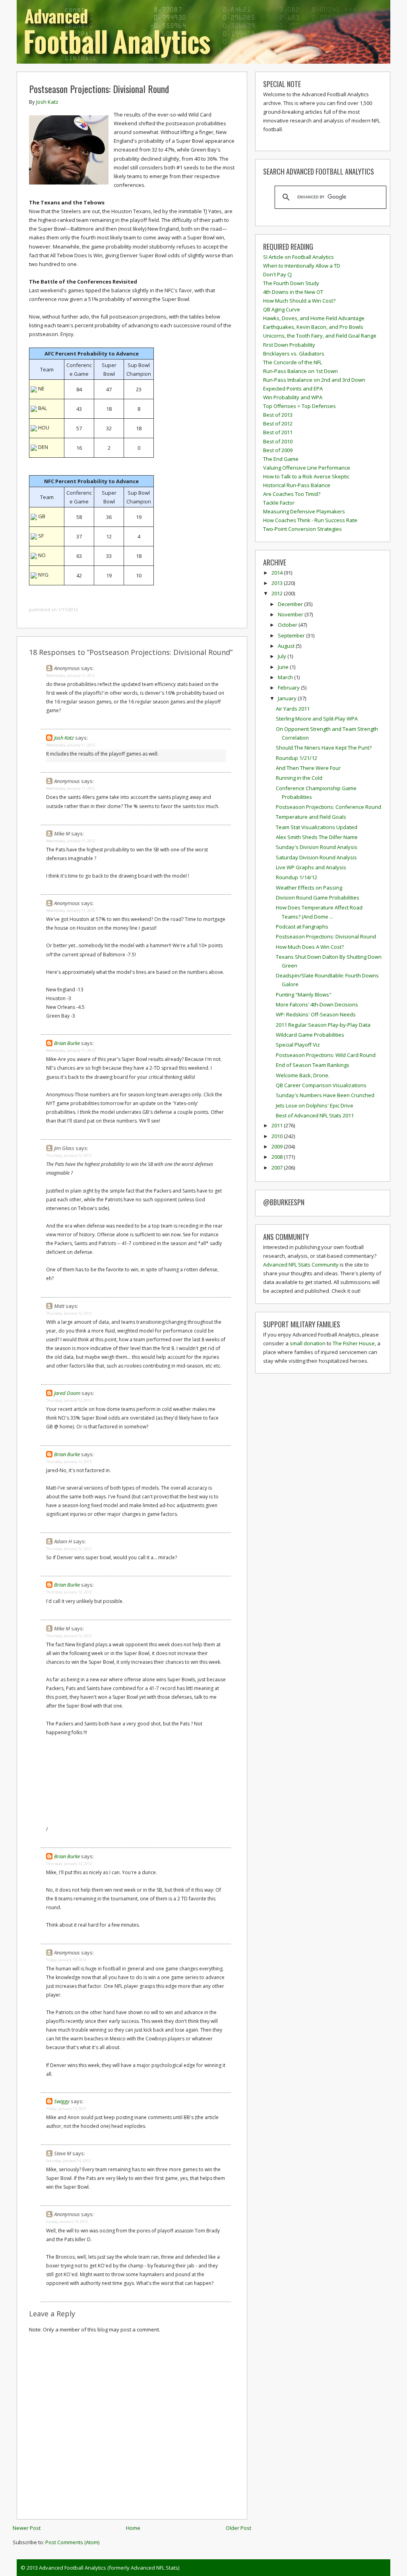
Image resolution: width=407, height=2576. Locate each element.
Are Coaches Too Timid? (292, 494)
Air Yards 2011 (293, 709)
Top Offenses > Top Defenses (299, 406)
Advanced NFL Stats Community (301, 1265)
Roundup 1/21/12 (297, 758)
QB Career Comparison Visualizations (321, 1085)
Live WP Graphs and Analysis (311, 867)
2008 (278, 1157)
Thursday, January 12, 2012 (69, 1155)
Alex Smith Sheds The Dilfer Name (317, 837)
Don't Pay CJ (277, 274)
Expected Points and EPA (293, 389)
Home (133, 2528)
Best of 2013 (278, 415)
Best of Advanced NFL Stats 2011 (315, 1115)
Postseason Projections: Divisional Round (99, 89)
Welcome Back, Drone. (303, 1075)
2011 (278, 1125)
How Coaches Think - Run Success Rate (310, 520)
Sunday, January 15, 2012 (67, 2221)
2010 (278, 1136)
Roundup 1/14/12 (297, 877)
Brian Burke (67, 1043)
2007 (278, 1168)
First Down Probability (289, 345)
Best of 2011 (278, 432)
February (289, 688)
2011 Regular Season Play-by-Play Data (323, 1025)
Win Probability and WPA (293, 397)
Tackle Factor (279, 503)
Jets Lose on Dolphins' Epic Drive (315, 1105)
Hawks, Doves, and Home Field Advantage (314, 318)
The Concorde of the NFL (293, 362)
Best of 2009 (278, 450)
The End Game (281, 459)
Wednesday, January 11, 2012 (71, 675)
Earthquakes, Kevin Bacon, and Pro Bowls (313, 327)
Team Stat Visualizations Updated (317, 827)
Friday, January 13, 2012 (66, 1960)
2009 (278, 1146)
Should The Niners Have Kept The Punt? (324, 748)
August (287, 646)
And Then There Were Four (308, 768)
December (291, 604)
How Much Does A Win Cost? (310, 947)
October (288, 625)
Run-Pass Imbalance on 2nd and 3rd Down (314, 380)
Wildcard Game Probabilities (310, 1035)
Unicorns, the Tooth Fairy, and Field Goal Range (320, 336)
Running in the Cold (299, 778)
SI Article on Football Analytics (298, 257)
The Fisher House (354, 1343)
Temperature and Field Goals (311, 817)
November (291, 614)
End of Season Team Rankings (313, 1065)
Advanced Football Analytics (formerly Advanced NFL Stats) (109, 2568)
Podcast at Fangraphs (302, 927)
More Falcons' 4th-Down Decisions (317, 1004)
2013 (278, 583)
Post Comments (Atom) (72, 2542)
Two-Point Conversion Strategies (302, 529)
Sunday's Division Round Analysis (317, 847)
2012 (278, 593)
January (288, 698)
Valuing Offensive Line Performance (307, 468)
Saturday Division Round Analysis (316, 857)
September (292, 635)
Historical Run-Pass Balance (297, 485)
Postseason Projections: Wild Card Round (326, 1055)
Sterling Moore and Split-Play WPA (317, 719)
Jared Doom (67, 1393)
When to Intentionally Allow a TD (302, 266)
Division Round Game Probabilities (318, 898)
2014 (278, 573)
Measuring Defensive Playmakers (304, 511)
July (283, 656)
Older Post (238, 2528)
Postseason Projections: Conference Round (329, 807)
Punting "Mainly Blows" (304, 995)
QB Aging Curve (282, 309)
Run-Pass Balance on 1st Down (300, 371)
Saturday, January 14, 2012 (68, 2161)
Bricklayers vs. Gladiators (294, 354)
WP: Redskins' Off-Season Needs (316, 1014)
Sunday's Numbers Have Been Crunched (325, 1095)
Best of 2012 (278, 424)
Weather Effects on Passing (309, 888)
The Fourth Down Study (291, 283)
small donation (308, 1343)
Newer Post (27, 2528)
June (284, 667)
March (286, 677)
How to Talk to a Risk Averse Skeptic (306, 476)
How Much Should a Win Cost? (299, 301)
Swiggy (62, 2101)
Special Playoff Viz (298, 1045)
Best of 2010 (278, 441)
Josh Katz (64, 738)
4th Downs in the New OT (293, 292)
